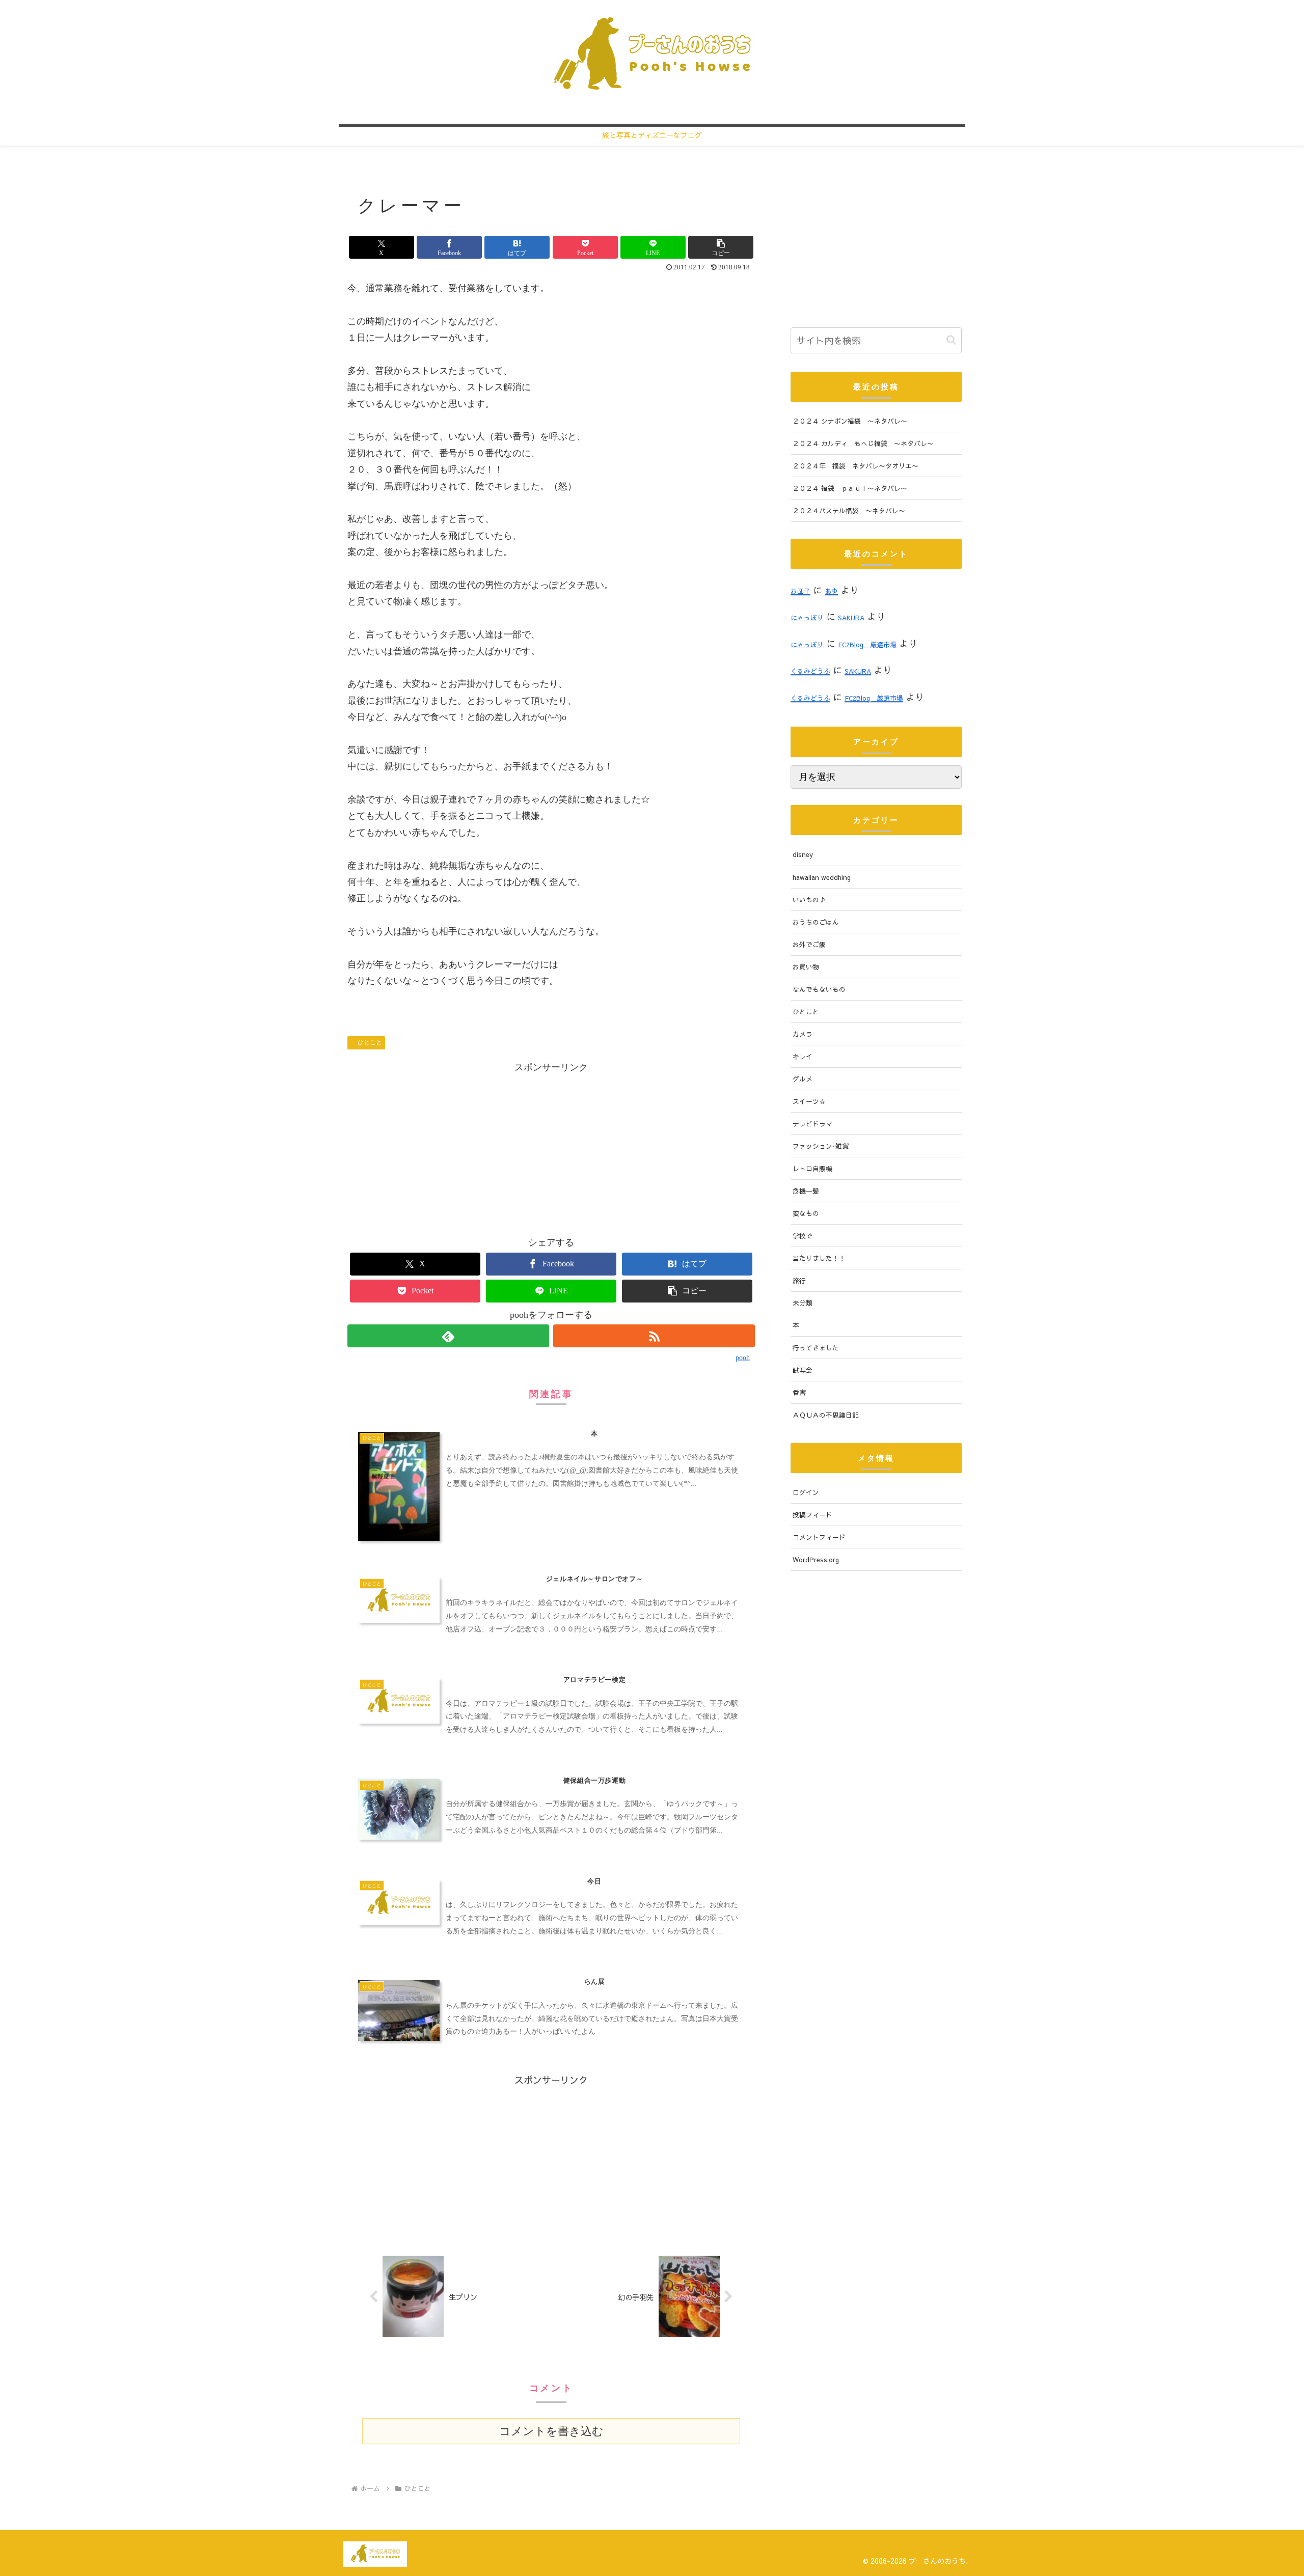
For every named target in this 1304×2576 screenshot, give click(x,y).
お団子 (800, 591)
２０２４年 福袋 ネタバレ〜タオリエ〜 (855, 466)
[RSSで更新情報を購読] (654, 1336)
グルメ (803, 1079)
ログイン (806, 1492)
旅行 (799, 1280)
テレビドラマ (812, 1124)
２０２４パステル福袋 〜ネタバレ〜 (849, 510)
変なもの (806, 1213)
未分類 (803, 1303)
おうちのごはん (816, 922)
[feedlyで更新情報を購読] (448, 1336)
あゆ (831, 591)
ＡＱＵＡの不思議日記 (826, 1415)
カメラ (803, 1034)
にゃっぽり (807, 617)
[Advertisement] (551, 1147)
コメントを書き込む (551, 2431)
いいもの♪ (809, 899)
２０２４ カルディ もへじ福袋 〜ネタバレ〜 (863, 443)
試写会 (803, 1370)
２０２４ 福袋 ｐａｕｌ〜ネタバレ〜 (850, 488)
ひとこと (370, 1042)
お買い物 (806, 967)
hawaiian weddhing (822, 877)
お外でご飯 (809, 944)
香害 (799, 1392)
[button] (721, 247)
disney (803, 854)
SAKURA (851, 617)
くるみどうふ (810, 671)
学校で (803, 1236)
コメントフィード (819, 1537)
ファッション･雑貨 (821, 1146)
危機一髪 (806, 1191)
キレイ (803, 1056)
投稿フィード (812, 1515)
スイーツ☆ (809, 1101)
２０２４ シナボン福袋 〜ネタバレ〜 (850, 421)
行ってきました (816, 1348)
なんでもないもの (819, 989)
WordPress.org (816, 1559)
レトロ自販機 (812, 1168)
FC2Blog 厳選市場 (867, 644)
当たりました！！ (819, 1258)
